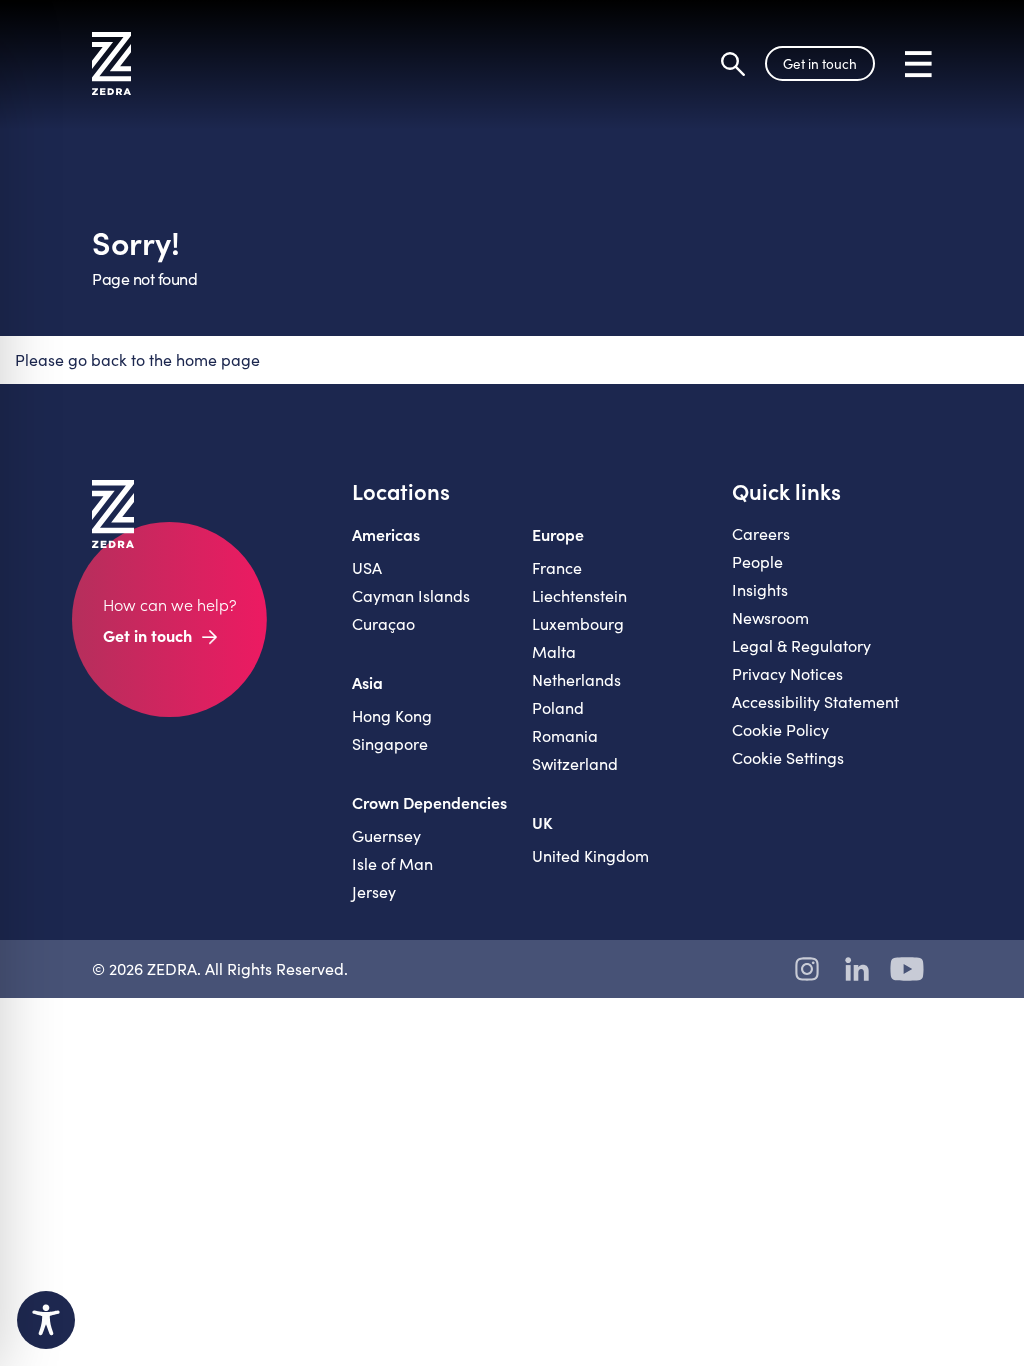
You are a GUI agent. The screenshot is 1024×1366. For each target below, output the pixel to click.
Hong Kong (392, 715)
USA (367, 567)
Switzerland (575, 763)
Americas (386, 534)
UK (542, 822)
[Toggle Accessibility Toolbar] (46, 1320)
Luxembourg (578, 623)
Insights (760, 589)
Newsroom (770, 617)
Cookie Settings (788, 757)
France (557, 567)
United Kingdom (590, 855)
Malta (554, 651)
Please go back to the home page (137, 359)
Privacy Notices (787, 673)
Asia (367, 682)
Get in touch (820, 63)
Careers (761, 533)
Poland (558, 707)
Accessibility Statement (815, 701)
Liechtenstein (579, 595)
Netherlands (576, 679)
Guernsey (386, 835)
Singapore (390, 743)
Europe (558, 534)
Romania (565, 735)
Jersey (374, 891)
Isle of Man (392, 863)
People (757, 561)
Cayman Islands (411, 595)
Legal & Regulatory (801, 645)
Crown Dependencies (429, 802)
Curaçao (383, 623)
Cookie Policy (780, 729)
